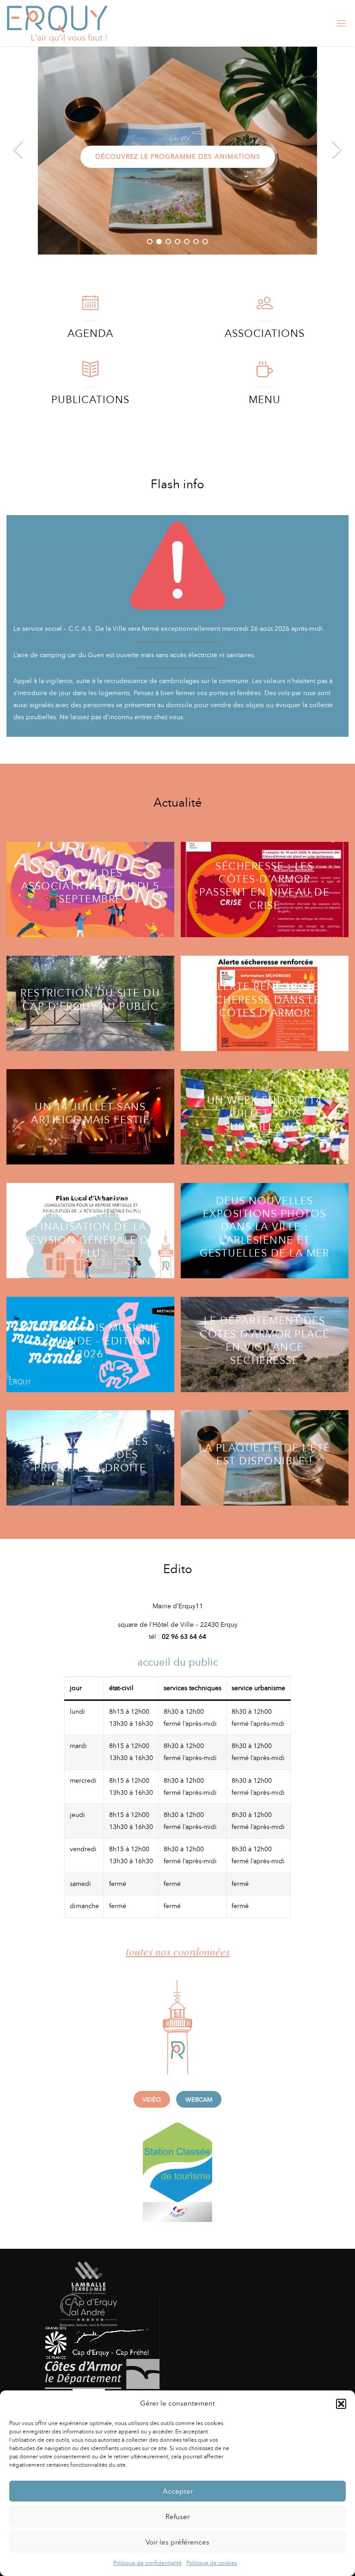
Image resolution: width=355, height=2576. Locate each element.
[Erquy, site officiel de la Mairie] (57, 23)
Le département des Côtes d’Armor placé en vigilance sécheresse (265, 1341)
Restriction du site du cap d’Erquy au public (90, 999)
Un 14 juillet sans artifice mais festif (90, 1113)
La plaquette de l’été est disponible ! (265, 1454)
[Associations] (265, 307)
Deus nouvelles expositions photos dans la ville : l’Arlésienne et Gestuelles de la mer (264, 1227)
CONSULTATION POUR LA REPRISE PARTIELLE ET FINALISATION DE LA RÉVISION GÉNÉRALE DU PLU (90, 1227)
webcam (199, 2100)
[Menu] (265, 374)
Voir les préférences (177, 2542)
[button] (341, 2404)
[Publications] (90, 374)
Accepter (178, 2491)
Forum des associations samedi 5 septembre (91, 886)
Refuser (177, 2517)
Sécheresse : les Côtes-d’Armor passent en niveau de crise (264, 886)
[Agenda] (90, 307)
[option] (177, 150)
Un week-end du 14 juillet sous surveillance (265, 1113)
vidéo (152, 2100)
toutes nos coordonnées (178, 1951)
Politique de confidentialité (147, 2563)
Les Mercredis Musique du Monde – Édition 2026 (90, 1341)
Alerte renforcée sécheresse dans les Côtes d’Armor (265, 1000)
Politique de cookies (212, 2563)
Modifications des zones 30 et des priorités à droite (91, 1455)
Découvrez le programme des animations (178, 156)
